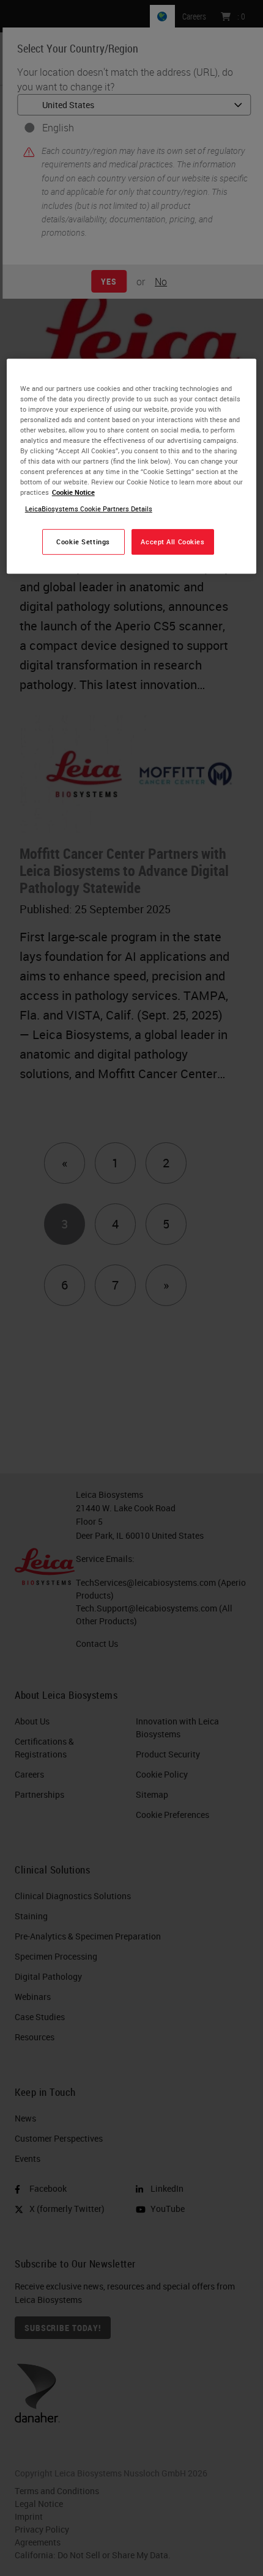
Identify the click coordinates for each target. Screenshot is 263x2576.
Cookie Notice (73, 492)
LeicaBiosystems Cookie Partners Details (89, 509)
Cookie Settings (83, 542)
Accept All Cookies (172, 542)
